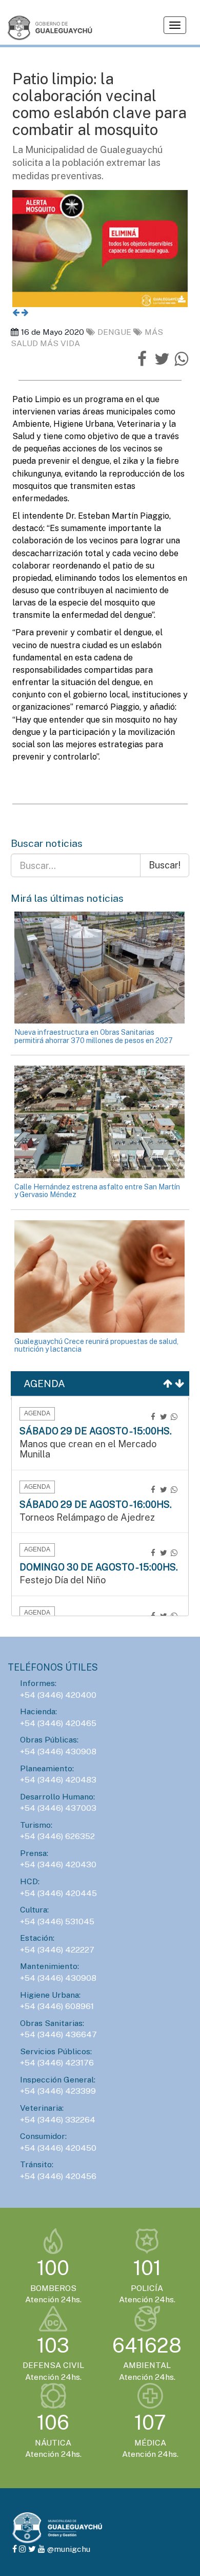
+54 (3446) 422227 (57, 1950)
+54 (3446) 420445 (58, 1893)
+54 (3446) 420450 (58, 2148)
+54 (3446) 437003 (58, 1808)
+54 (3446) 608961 (57, 2006)
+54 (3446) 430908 (58, 1751)
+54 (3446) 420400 (58, 1695)
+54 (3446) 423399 (58, 2091)
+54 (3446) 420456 (58, 2176)
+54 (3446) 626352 (57, 1836)
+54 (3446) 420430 (58, 1864)
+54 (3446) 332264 (58, 2120)
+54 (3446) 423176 (57, 2063)
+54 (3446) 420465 (58, 1723)
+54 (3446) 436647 (58, 2034)
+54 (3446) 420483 (58, 1780)
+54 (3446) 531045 (57, 1921)
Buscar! (165, 865)
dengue (115, 332)
